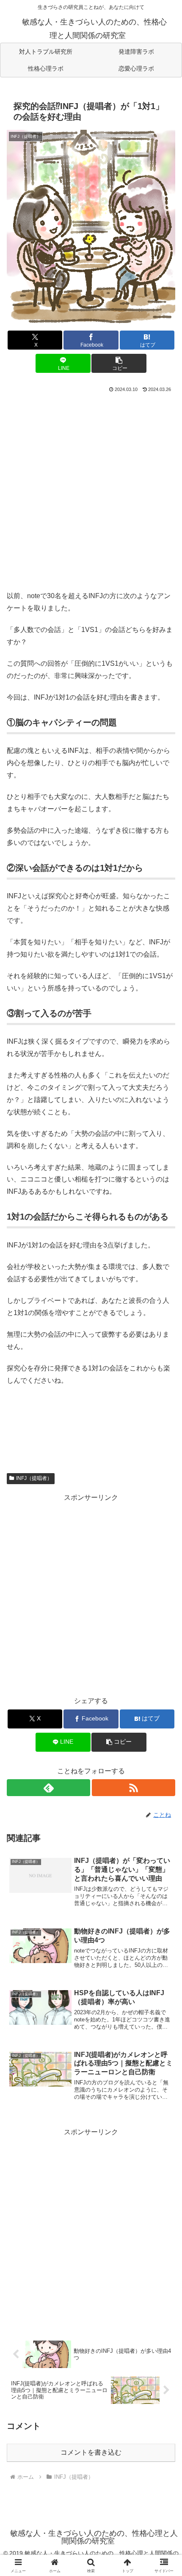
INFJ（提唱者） (34, 1478)
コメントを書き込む (91, 2452)
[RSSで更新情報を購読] (134, 1788)
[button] (119, 363)
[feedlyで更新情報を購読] (48, 1788)
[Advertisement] (91, 490)
